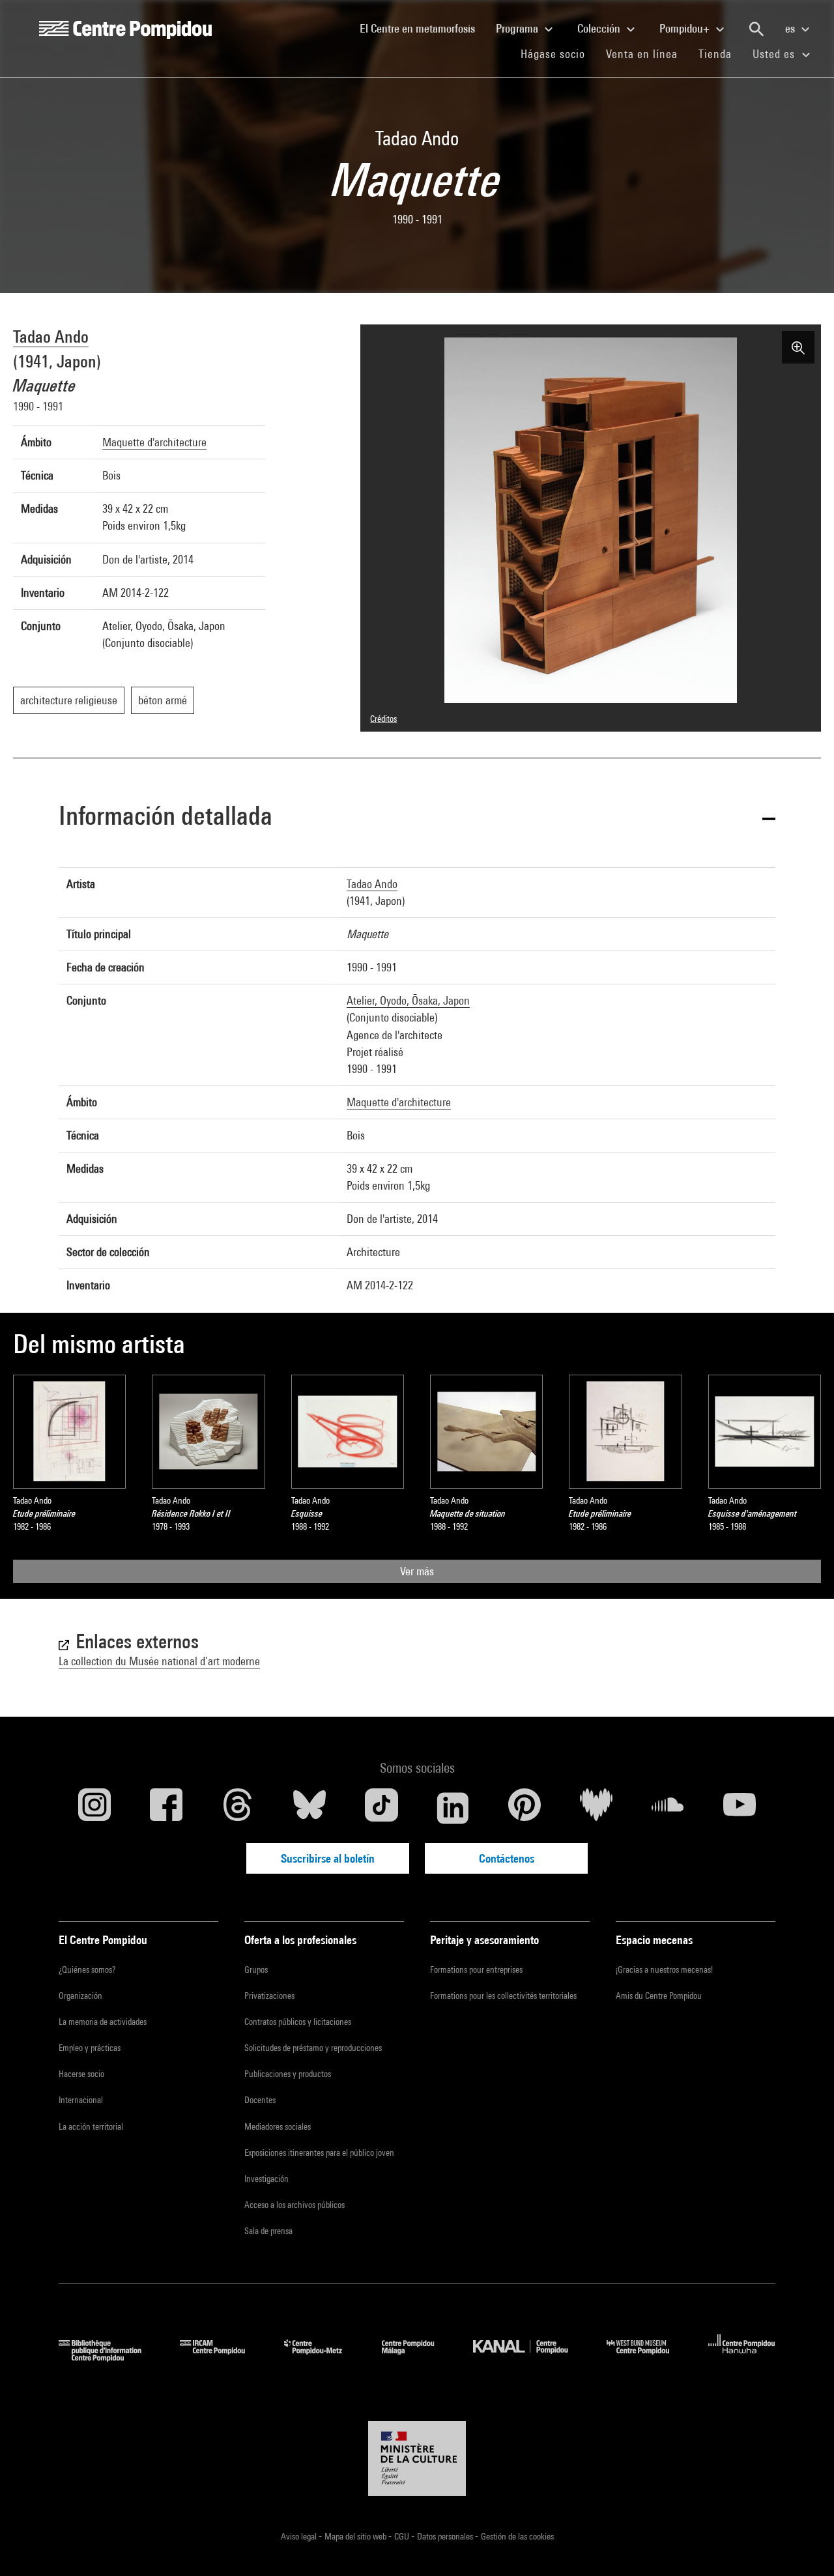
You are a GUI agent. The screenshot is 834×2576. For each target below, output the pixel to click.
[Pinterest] (525, 1808)
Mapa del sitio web (356, 2536)
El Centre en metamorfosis (423, 28)
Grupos (256, 1969)
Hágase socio (558, 53)
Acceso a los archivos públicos (295, 2205)
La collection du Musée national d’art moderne (159, 1661)
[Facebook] (166, 1808)
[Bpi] (109, 2357)
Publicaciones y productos (288, 2074)
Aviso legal (300, 2536)
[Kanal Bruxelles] (530, 2357)
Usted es (775, 54)
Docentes (260, 2100)
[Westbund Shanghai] (648, 2357)
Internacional (81, 2100)
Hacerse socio (81, 2074)
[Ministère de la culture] (417, 2459)
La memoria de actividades (103, 2022)
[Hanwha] (742, 2357)
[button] (417, 818)
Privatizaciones (269, 1996)
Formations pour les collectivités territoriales (503, 1996)
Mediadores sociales (278, 2126)
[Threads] (238, 1808)
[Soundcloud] (668, 1808)
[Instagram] (94, 1808)
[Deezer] (596, 1808)
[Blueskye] (309, 1808)
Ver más (417, 1571)
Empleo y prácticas (90, 2048)
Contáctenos (507, 1858)
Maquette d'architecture (154, 442)
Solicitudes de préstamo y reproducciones (313, 2048)
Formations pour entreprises (476, 1969)
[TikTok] (381, 1808)
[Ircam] (222, 2357)
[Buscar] (756, 29)
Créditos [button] (383, 719)
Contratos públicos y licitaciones (298, 2022)
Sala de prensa (268, 2231)
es (791, 28)
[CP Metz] (323, 2357)
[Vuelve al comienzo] (803, 2545)
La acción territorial (91, 2126)
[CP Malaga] (418, 2357)
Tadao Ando (51, 336)
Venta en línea (642, 54)
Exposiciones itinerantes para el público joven (319, 2153)
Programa (518, 28)
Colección (600, 28)
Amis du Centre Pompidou (659, 1996)
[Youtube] (740, 1808)
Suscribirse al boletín (328, 1858)
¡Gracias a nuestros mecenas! (664, 1969)
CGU (403, 2536)
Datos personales (446, 2536)
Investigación (266, 2179)
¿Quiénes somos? (87, 1969)
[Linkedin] (453, 1808)
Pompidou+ (686, 28)
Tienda (720, 53)
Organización (80, 1996)
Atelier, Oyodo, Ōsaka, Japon (408, 1000)
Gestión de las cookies (517, 2536)
